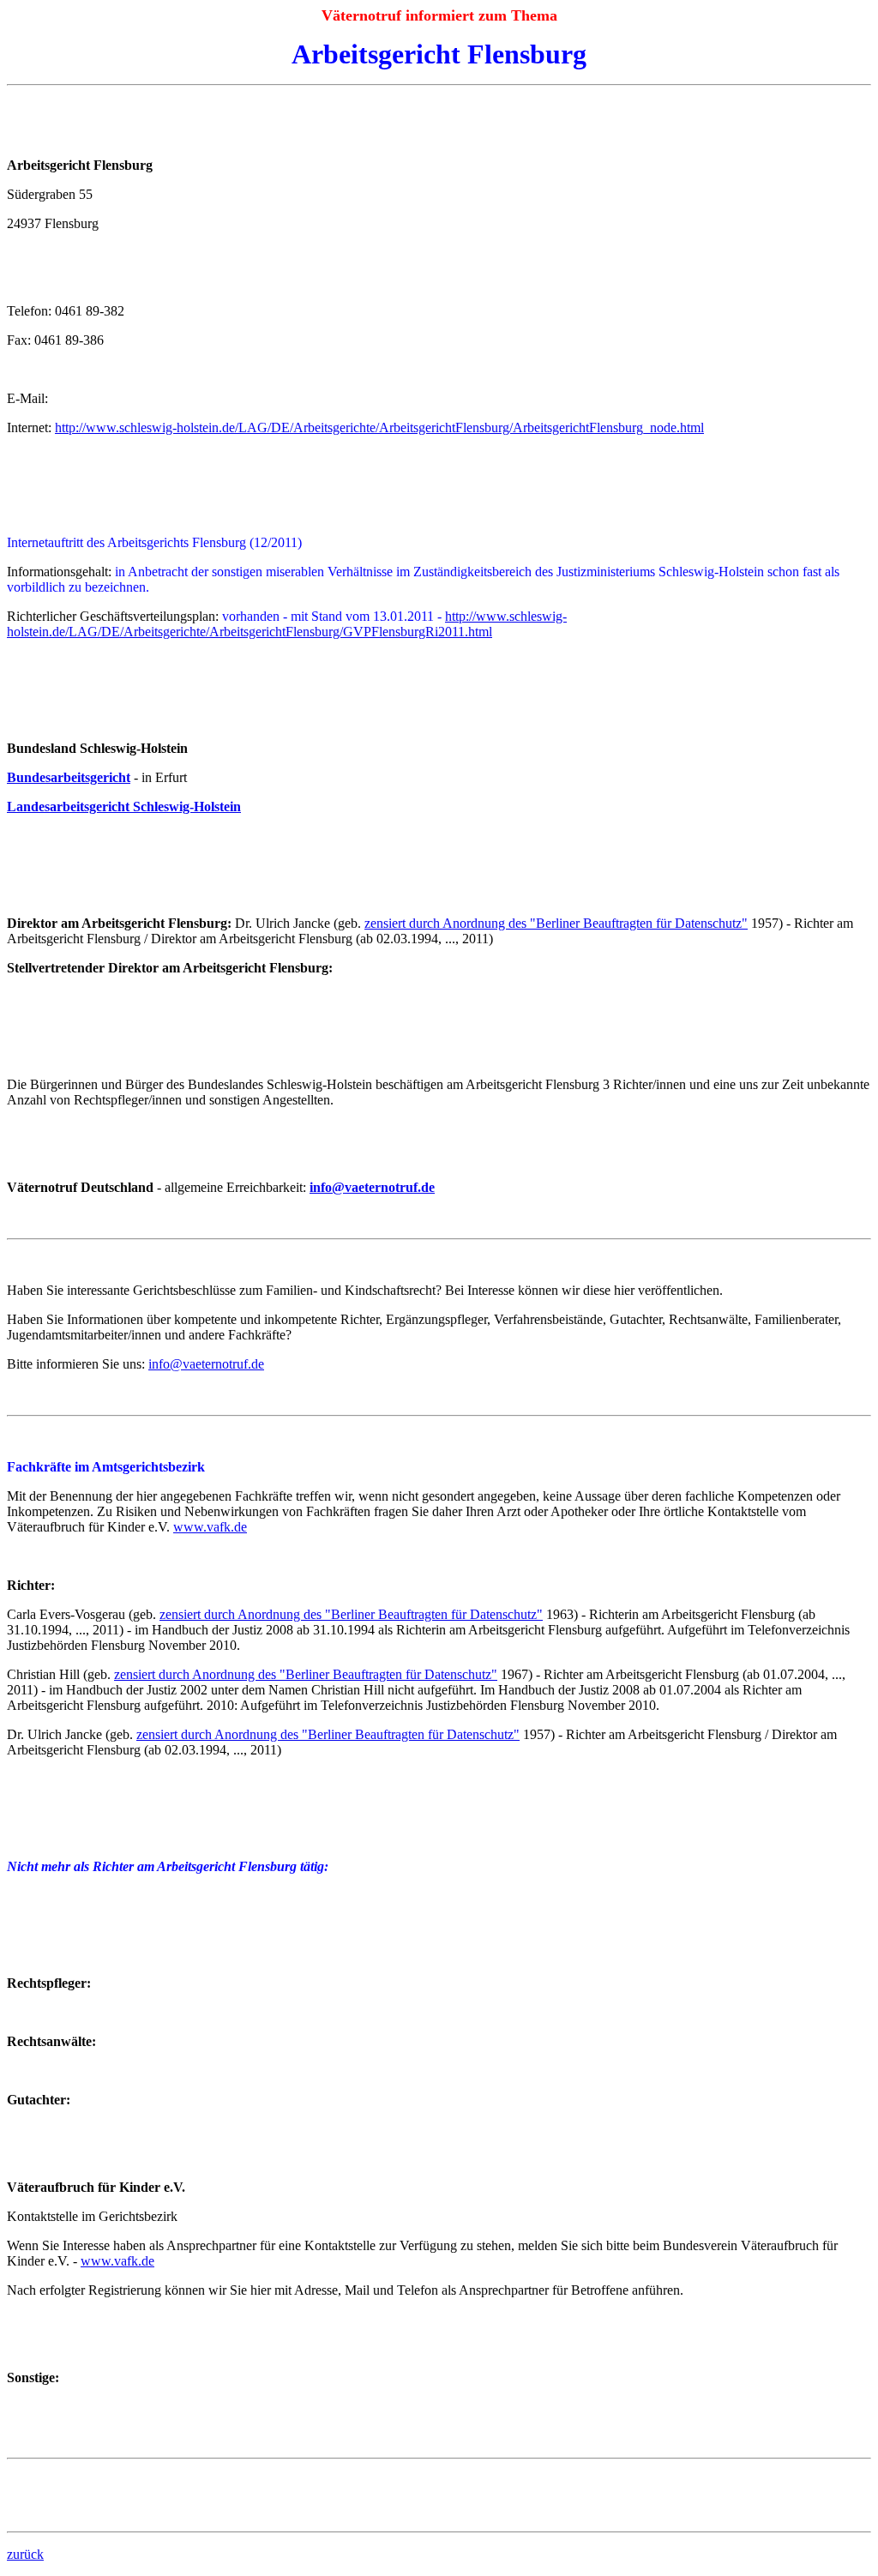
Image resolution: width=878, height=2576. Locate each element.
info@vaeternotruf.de (372, 1187)
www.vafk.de (210, 1527)
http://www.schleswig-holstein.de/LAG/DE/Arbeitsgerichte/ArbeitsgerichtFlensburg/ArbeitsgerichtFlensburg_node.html (379, 427)
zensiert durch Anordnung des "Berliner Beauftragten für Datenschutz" (556, 923)
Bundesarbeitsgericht (69, 777)
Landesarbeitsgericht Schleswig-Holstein (124, 807)
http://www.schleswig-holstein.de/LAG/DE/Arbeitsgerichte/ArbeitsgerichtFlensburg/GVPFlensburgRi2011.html (287, 624)
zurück (25, 2554)
